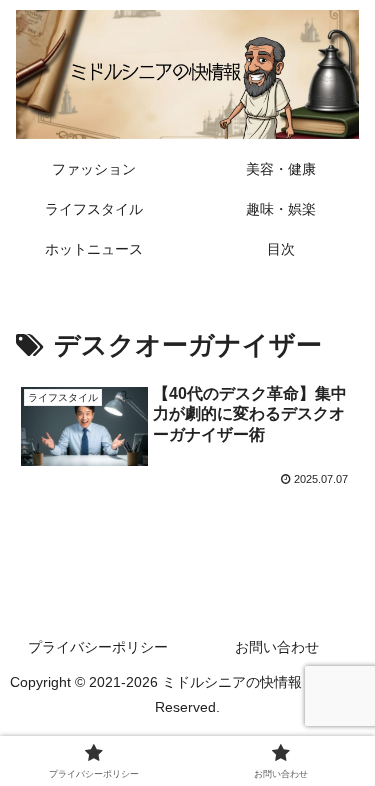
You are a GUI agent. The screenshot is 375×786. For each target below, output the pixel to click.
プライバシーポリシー (98, 647)
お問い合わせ (277, 647)
